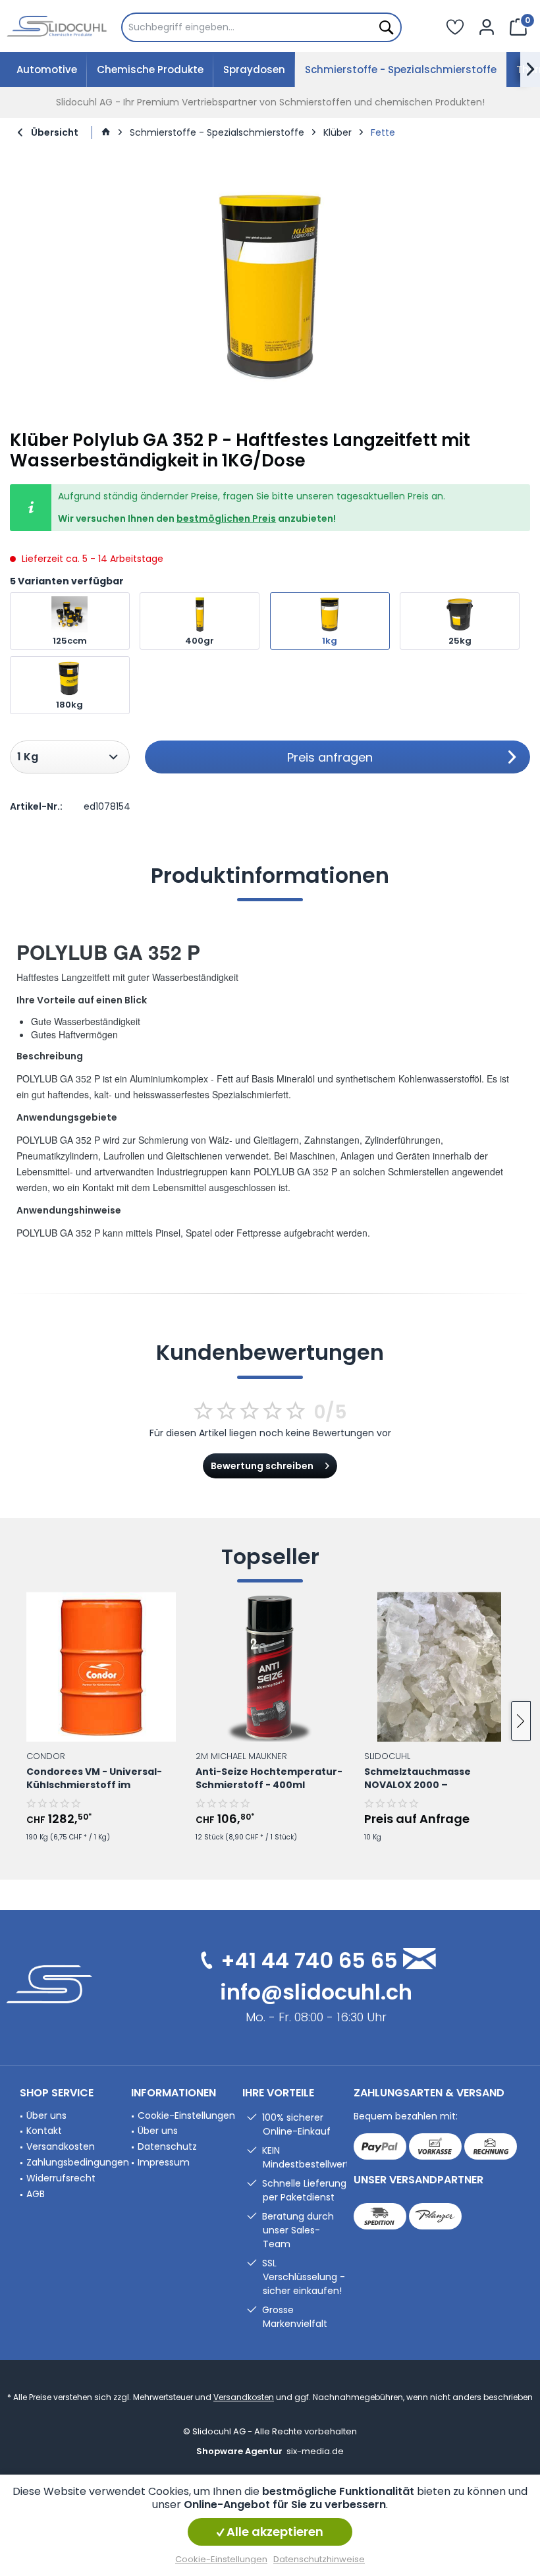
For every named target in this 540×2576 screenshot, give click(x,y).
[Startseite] (106, 132)
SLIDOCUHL (387, 1755)
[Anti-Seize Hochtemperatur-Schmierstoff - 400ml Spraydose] (270, 1667)
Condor (46, 1755)
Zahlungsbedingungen (75, 2162)
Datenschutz (167, 2146)
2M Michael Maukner (241, 1755)
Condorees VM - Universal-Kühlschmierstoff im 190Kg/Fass (94, 1779)
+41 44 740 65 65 (309, 1960)
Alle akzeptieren (274, 2532)
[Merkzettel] (455, 26)
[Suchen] (385, 27)
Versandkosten (61, 2146)
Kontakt (44, 2131)
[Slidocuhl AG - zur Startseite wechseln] (57, 26)
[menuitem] (261, 27)
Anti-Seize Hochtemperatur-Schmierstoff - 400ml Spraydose (269, 1779)
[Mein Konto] (487, 26)
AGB (36, 2194)
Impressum (164, 2162)
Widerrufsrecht (61, 2178)
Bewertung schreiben (262, 1466)
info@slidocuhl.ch (316, 1992)
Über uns (46, 2115)
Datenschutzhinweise (319, 2559)
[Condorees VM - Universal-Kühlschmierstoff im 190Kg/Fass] (101, 1667)
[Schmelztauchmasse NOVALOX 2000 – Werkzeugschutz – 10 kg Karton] (439, 1667)
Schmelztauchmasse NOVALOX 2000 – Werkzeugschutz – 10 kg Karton (425, 1779)
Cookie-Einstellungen (186, 2115)
